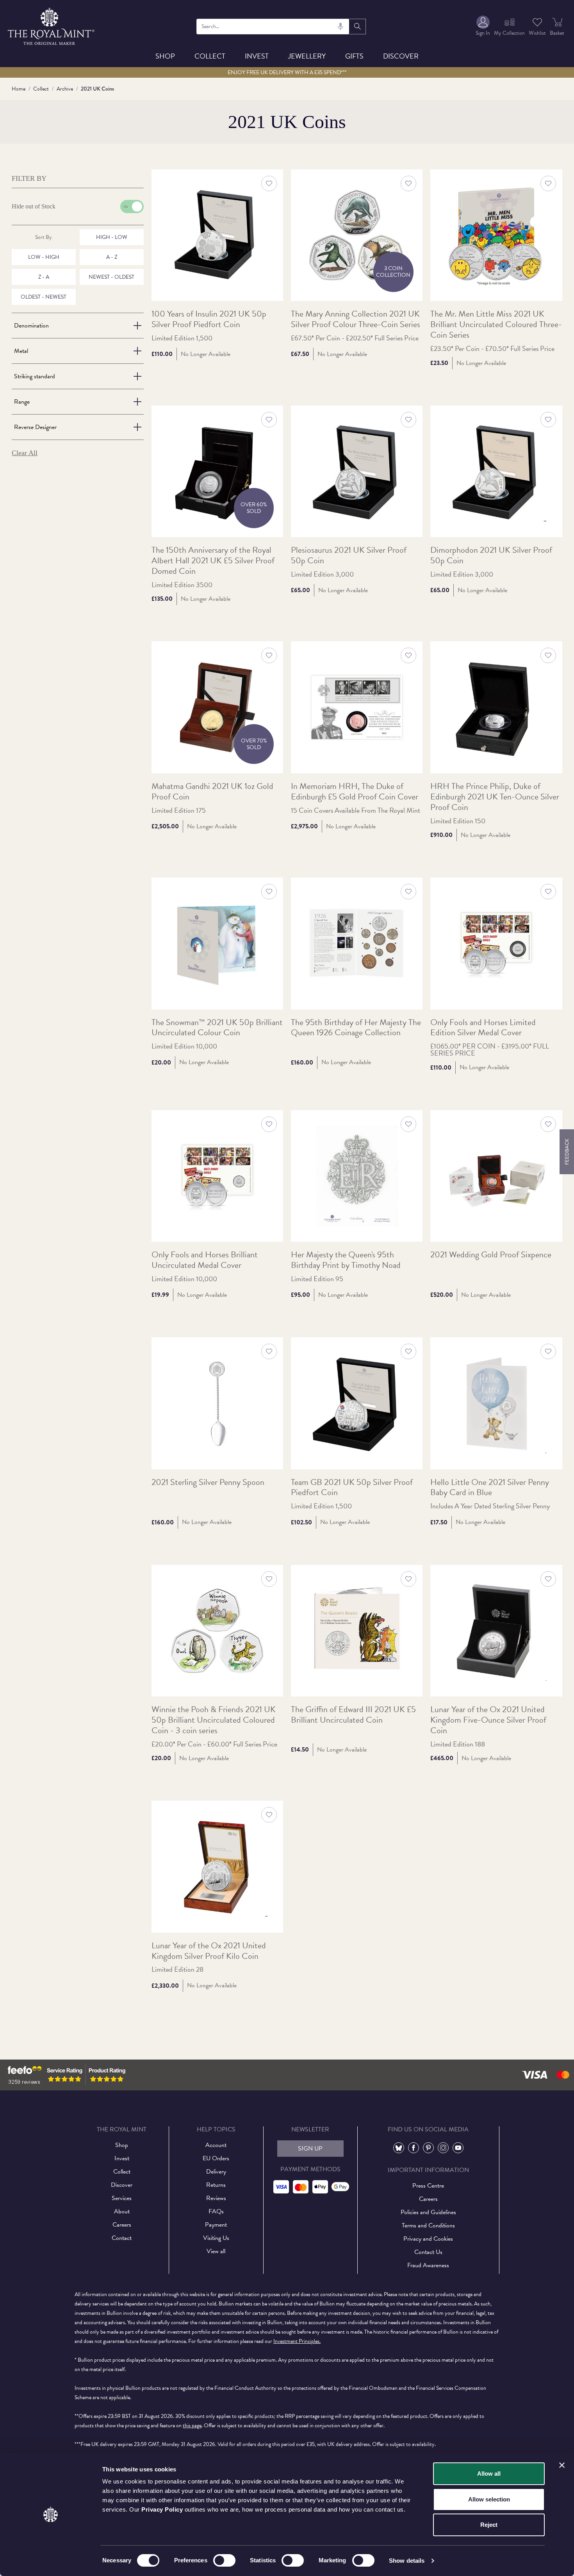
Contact (122, 2238)
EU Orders (216, 2158)
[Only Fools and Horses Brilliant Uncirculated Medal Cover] (217, 1176)
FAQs (216, 2211)
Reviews (216, 2198)
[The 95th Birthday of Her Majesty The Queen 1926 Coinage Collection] (357, 943)
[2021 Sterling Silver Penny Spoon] (217, 1403)
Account (216, 2145)
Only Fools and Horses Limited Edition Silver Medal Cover (483, 1028)
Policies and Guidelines (428, 2212)
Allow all (489, 2474)
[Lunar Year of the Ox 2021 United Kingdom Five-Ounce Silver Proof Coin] (496, 1631)
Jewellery (307, 56)
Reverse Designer (35, 427)
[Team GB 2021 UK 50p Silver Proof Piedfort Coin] (357, 1403)
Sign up (310, 2149)
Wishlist (537, 33)
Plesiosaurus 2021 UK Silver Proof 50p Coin (349, 555)
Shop (165, 56)
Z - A (44, 277)
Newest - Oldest (111, 277)
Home (19, 89)
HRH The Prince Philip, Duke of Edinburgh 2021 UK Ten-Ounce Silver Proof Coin (495, 797)
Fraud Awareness (428, 2265)
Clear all (25, 453)
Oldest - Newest (44, 297)
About (122, 2211)
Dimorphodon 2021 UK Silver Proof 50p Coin (491, 555)
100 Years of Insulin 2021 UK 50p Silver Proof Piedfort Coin (209, 319)
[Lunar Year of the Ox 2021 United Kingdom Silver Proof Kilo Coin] (217, 1867)
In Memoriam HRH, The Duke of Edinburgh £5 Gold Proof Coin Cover (355, 792)
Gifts (354, 56)
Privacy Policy (162, 2509)
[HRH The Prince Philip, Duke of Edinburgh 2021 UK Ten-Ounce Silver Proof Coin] (496, 707)
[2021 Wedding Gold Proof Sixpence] (496, 1176)
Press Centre (428, 2186)
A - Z (112, 257)
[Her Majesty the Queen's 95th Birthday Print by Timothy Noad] (357, 1176)
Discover (401, 56)
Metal (21, 351)
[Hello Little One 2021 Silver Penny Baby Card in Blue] (496, 1403)
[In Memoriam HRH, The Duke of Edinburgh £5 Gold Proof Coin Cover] (357, 707)
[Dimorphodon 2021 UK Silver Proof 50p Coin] (496, 471)
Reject (489, 2525)
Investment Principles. (297, 2341)
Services (122, 2198)
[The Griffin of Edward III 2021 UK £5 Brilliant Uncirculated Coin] (357, 1631)
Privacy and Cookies (428, 2239)
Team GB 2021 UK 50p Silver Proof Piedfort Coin (352, 1488)
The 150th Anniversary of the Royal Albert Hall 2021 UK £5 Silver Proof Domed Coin (213, 561)
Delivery (216, 2172)
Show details (407, 2561)
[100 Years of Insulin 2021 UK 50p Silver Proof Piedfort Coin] (217, 235)
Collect (210, 56)
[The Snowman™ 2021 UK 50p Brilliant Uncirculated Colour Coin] (217, 943)
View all (216, 2251)
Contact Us (428, 2252)
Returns (216, 2185)
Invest (257, 56)
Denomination (31, 326)
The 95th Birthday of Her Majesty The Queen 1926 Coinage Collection (356, 1028)
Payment (216, 2225)
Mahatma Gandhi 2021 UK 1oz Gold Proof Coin (212, 792)
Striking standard (35, 376)
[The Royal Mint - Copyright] (52, 25)
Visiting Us (216, 2238)
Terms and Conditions (428, 2225)
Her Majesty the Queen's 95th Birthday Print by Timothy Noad (346, 1260)
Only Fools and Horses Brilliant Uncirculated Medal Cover (205, 1260)
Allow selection (489, 2499)
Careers (122, 2225)
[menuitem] (483, 26)
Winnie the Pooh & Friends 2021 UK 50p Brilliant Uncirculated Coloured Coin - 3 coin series (214, 1720)
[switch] (224, 2560)
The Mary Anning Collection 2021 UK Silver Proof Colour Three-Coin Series (356, 319)
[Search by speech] (340, 27)
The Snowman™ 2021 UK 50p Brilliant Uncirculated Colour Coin (217, 1028)
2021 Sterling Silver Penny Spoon (208, 1482)
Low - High (44, 257)
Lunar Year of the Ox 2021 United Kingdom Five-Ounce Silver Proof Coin (488, 1720)
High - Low (112, 237)
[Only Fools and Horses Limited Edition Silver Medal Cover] (496, 943)
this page (192, 2426)
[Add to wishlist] (269, 183)
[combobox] (273, 27)
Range (22, 402)
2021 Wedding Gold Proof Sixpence (491, 1255)
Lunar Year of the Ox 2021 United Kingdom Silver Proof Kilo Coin (209, 1951)
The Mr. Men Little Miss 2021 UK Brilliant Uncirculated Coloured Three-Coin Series (496, 325)
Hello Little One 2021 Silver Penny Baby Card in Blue (490, 1488)
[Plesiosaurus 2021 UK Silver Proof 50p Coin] (357, 471)
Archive (65, 89)
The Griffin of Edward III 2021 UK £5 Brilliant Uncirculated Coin (353, 1715)
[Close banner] (562, 2465)
